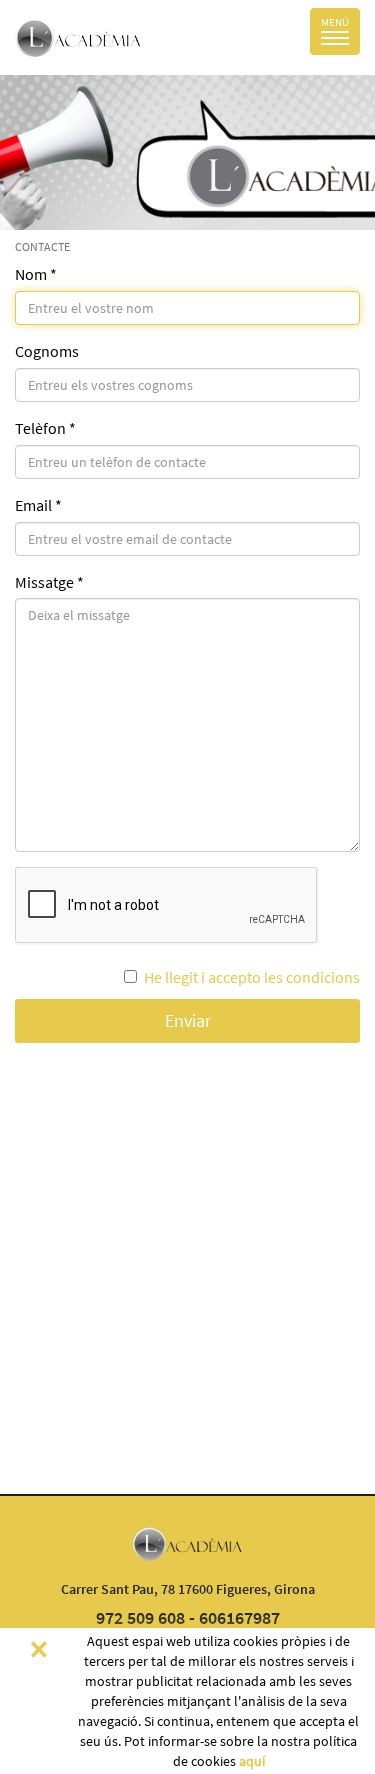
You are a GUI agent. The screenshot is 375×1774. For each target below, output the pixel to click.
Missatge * (49, 582)
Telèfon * (45, 428)
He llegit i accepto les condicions (252, 977)
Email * (38, 505)
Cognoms (47, 351)
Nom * (36, 274)
